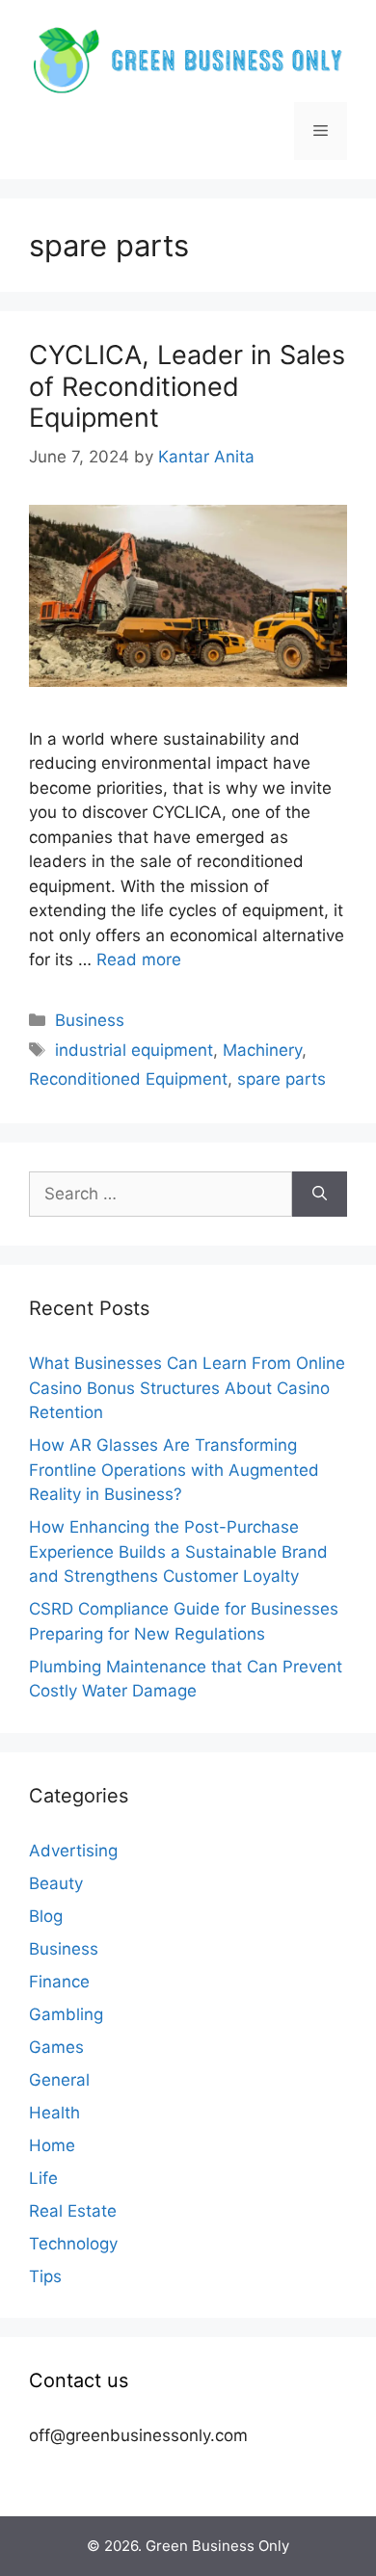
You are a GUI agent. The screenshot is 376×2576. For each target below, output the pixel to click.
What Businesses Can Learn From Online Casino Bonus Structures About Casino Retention (187, 1388)
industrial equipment (134, 1050)
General (59, 2080)
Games (56, 2047)
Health (54, 2113)
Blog (46, 1916)
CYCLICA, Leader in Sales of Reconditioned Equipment (187, 386)
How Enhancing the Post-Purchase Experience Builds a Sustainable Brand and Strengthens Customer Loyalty (178, 1551)
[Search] (320, 1195)
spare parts (282, 1079)
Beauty (56, 1883)
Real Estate (73, 2211)
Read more (139, 959)
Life (43, 2178)
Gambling (66, 2014)
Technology (73, 2244)
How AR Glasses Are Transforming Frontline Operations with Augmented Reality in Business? (174, 1470)
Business (90, 1020)
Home (52, 2145)
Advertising (73, 1851)
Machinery (262, 1050)
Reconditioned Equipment (128, 1079)
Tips (45, 2276)
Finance (59, 1982)
